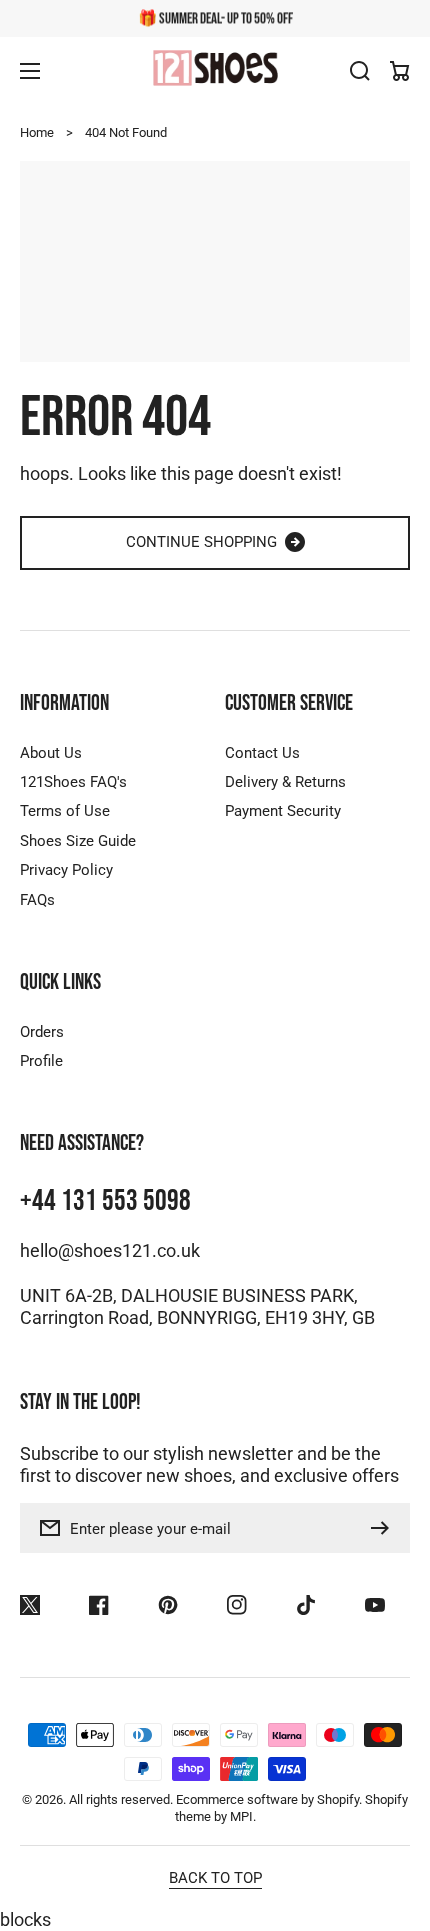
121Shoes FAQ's (73, 782)
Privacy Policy (66, 870)
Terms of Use (65, 811)
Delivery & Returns (285, 782)
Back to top (215, 1878)
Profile (41, 1061)
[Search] (360, 71)
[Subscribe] (385, 1528)
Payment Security (283, 811)
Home (37, 132)
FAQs (37, 900)
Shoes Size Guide (78, 841)
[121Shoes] (215, 70)
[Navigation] (30, 71)
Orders (42, 1032)
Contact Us (262, 753)
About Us (51, 753)
